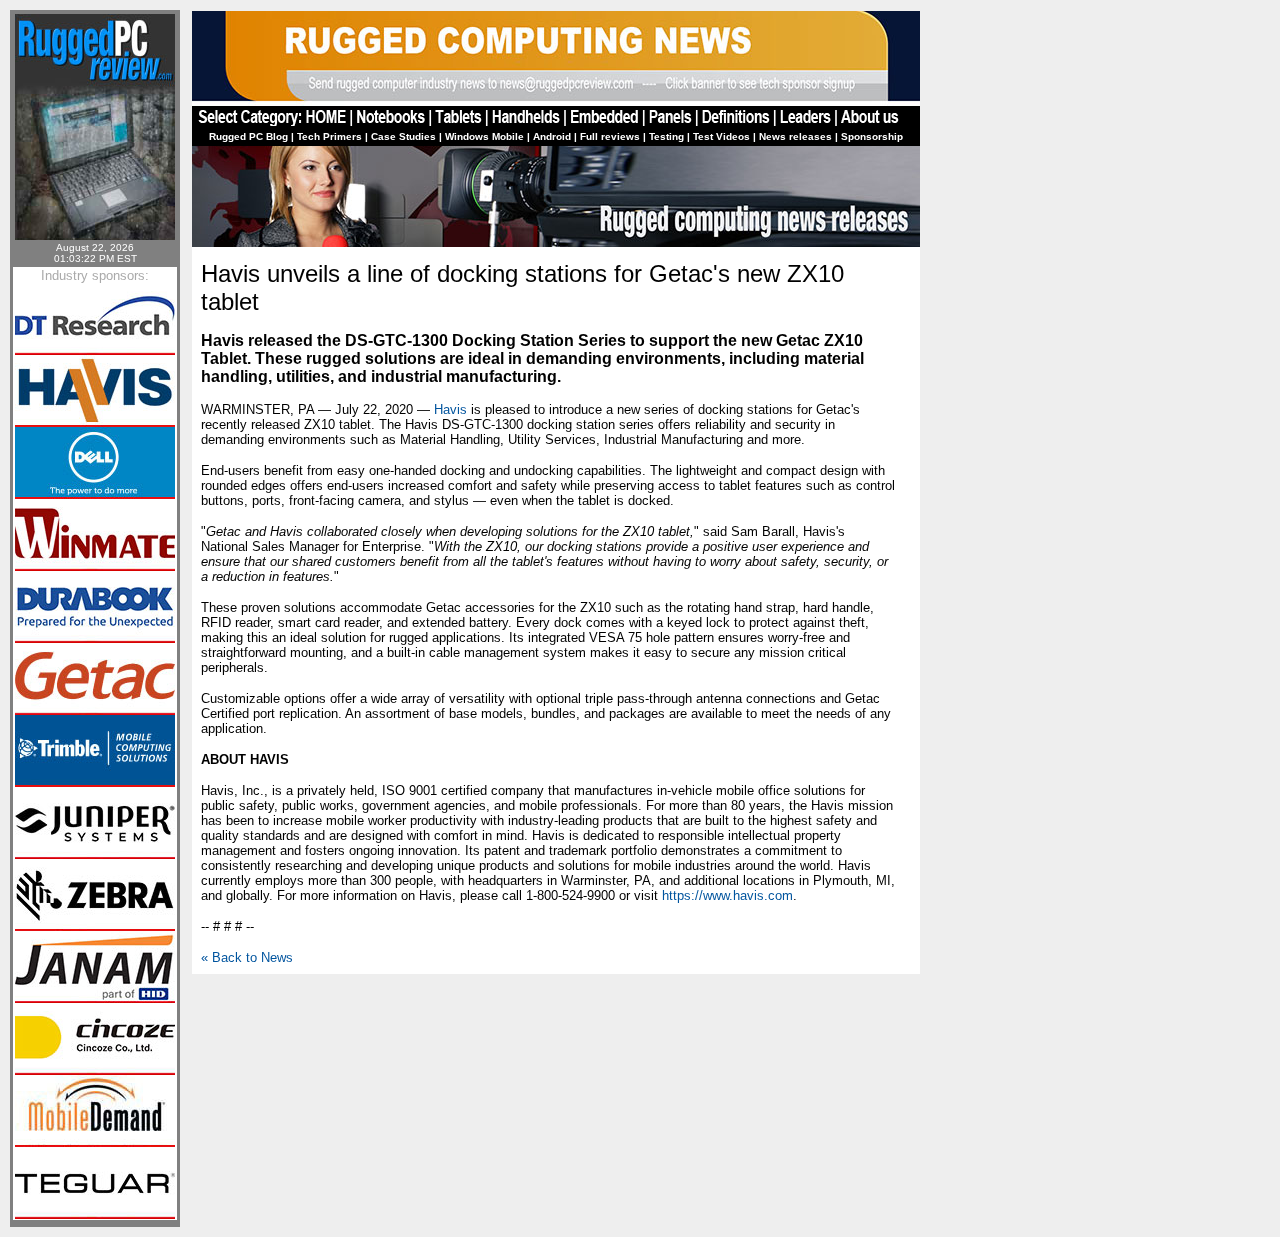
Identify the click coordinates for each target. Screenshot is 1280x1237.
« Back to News (247, 957)
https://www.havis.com (727, 895)
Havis (450, 409)
